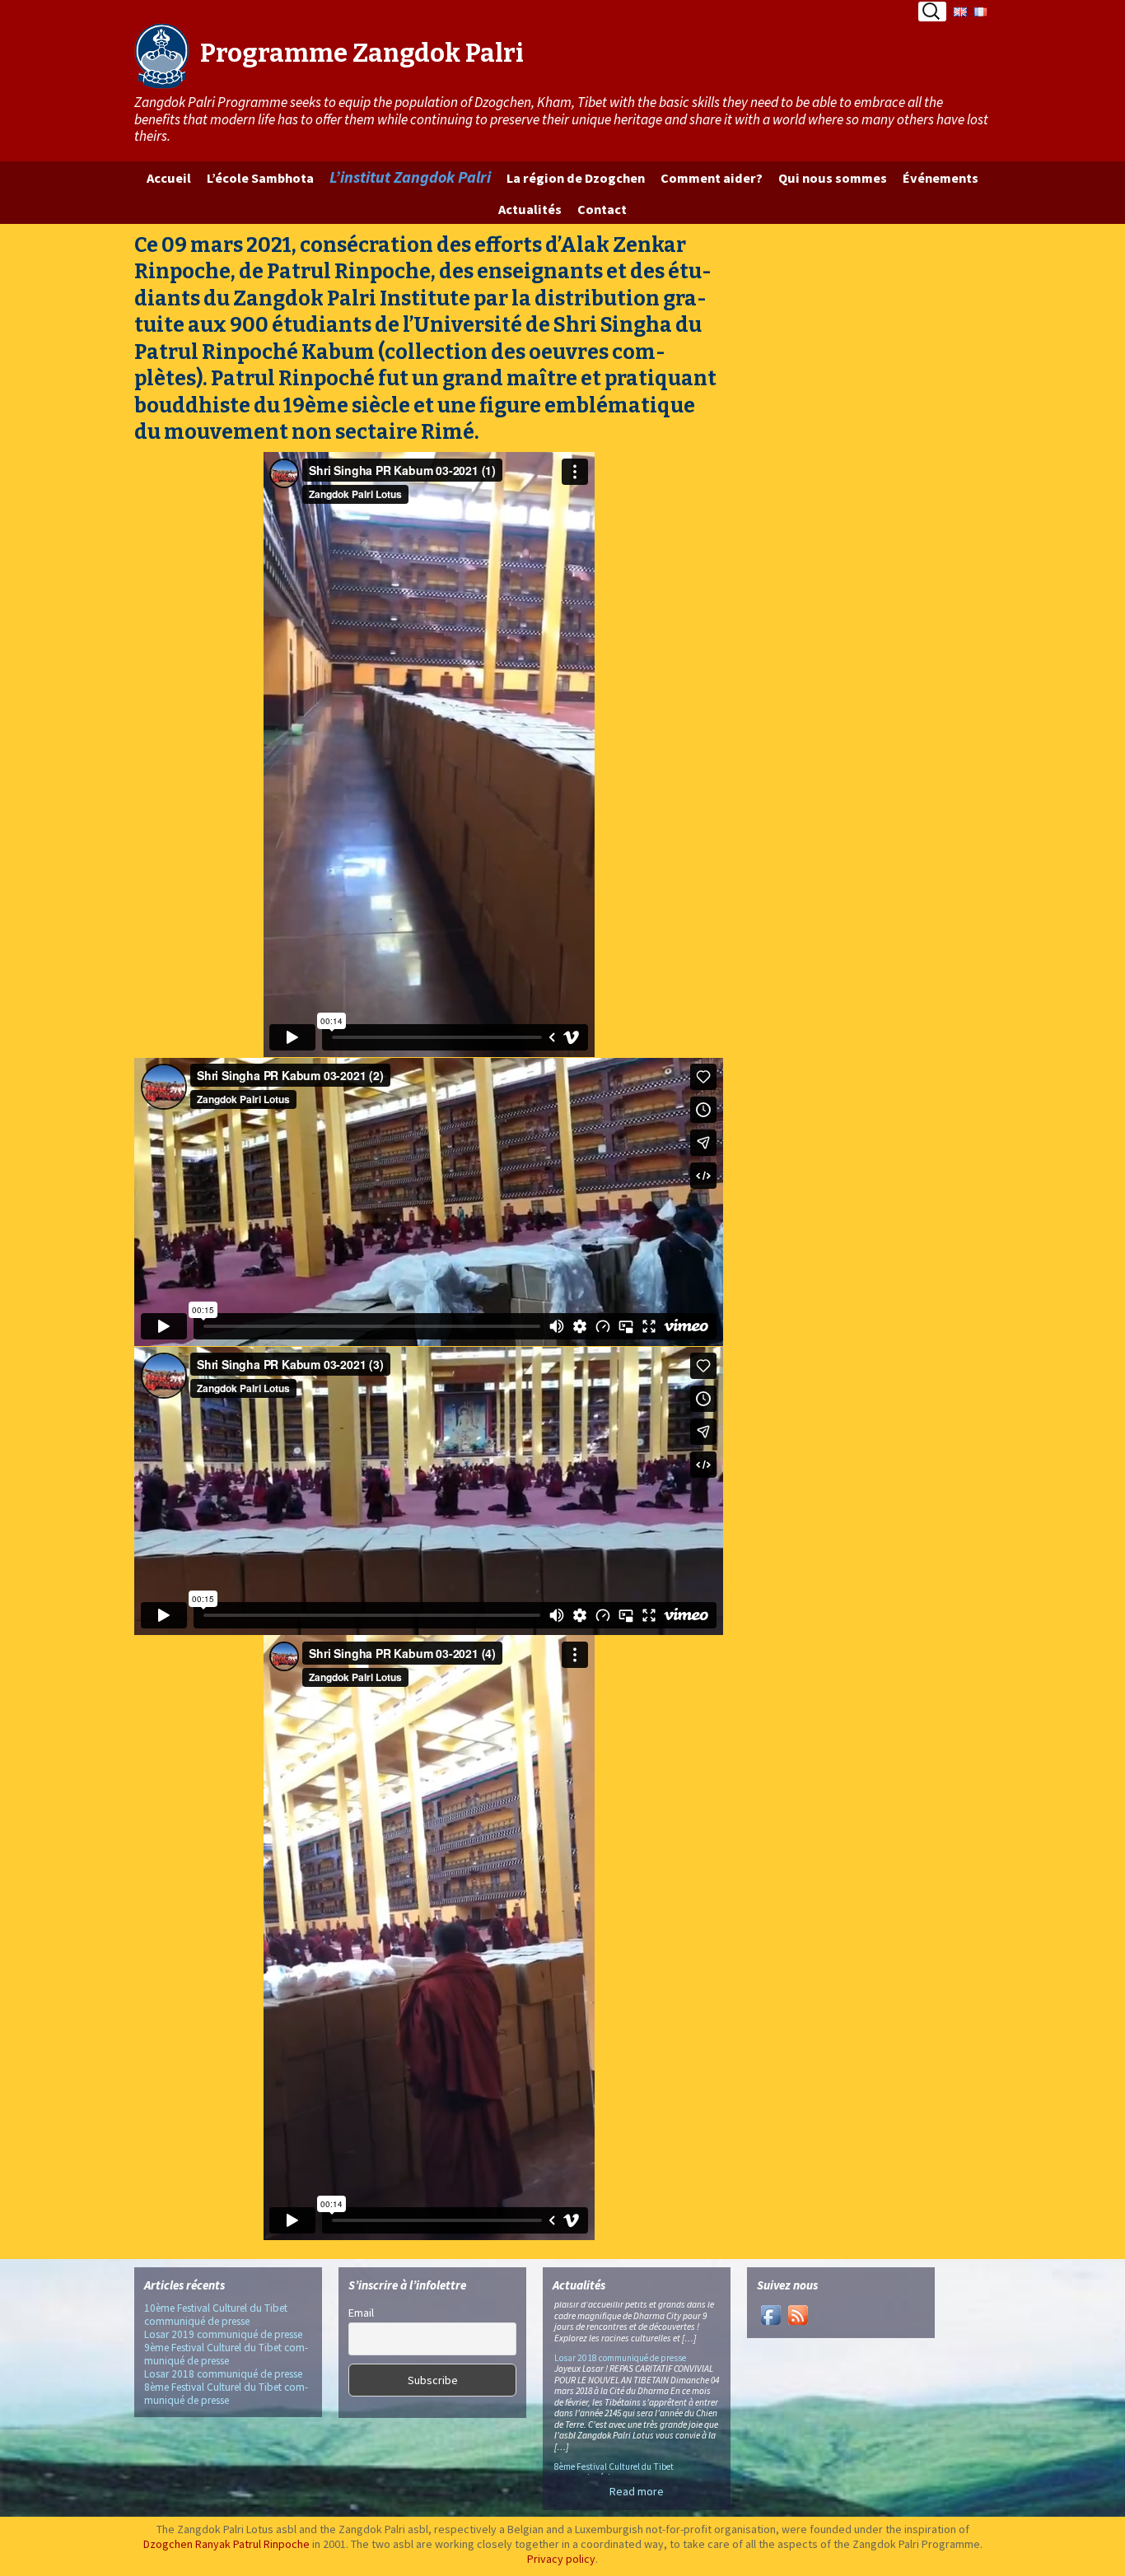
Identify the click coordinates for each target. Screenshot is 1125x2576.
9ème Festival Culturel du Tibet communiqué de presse (226, 2354)
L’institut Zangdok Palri (410, 177)
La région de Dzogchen (576, 178)
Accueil (169, 178)
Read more (637, 2491)
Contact (602, 209)
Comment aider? (712, 178)
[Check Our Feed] (798, 2313)
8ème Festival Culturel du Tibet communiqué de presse (226, 2394)
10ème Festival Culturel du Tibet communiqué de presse (216, 2315)
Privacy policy (561, 2559)
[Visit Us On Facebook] (770, 2313)
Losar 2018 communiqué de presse (223, 2374)
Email (361, 2313)
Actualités (530, 209)
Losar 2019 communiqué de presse (223, 2334)
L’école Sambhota (260, 178)
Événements (941, 178)
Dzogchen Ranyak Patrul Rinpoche (226, 2544)
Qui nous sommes (833, 178)
